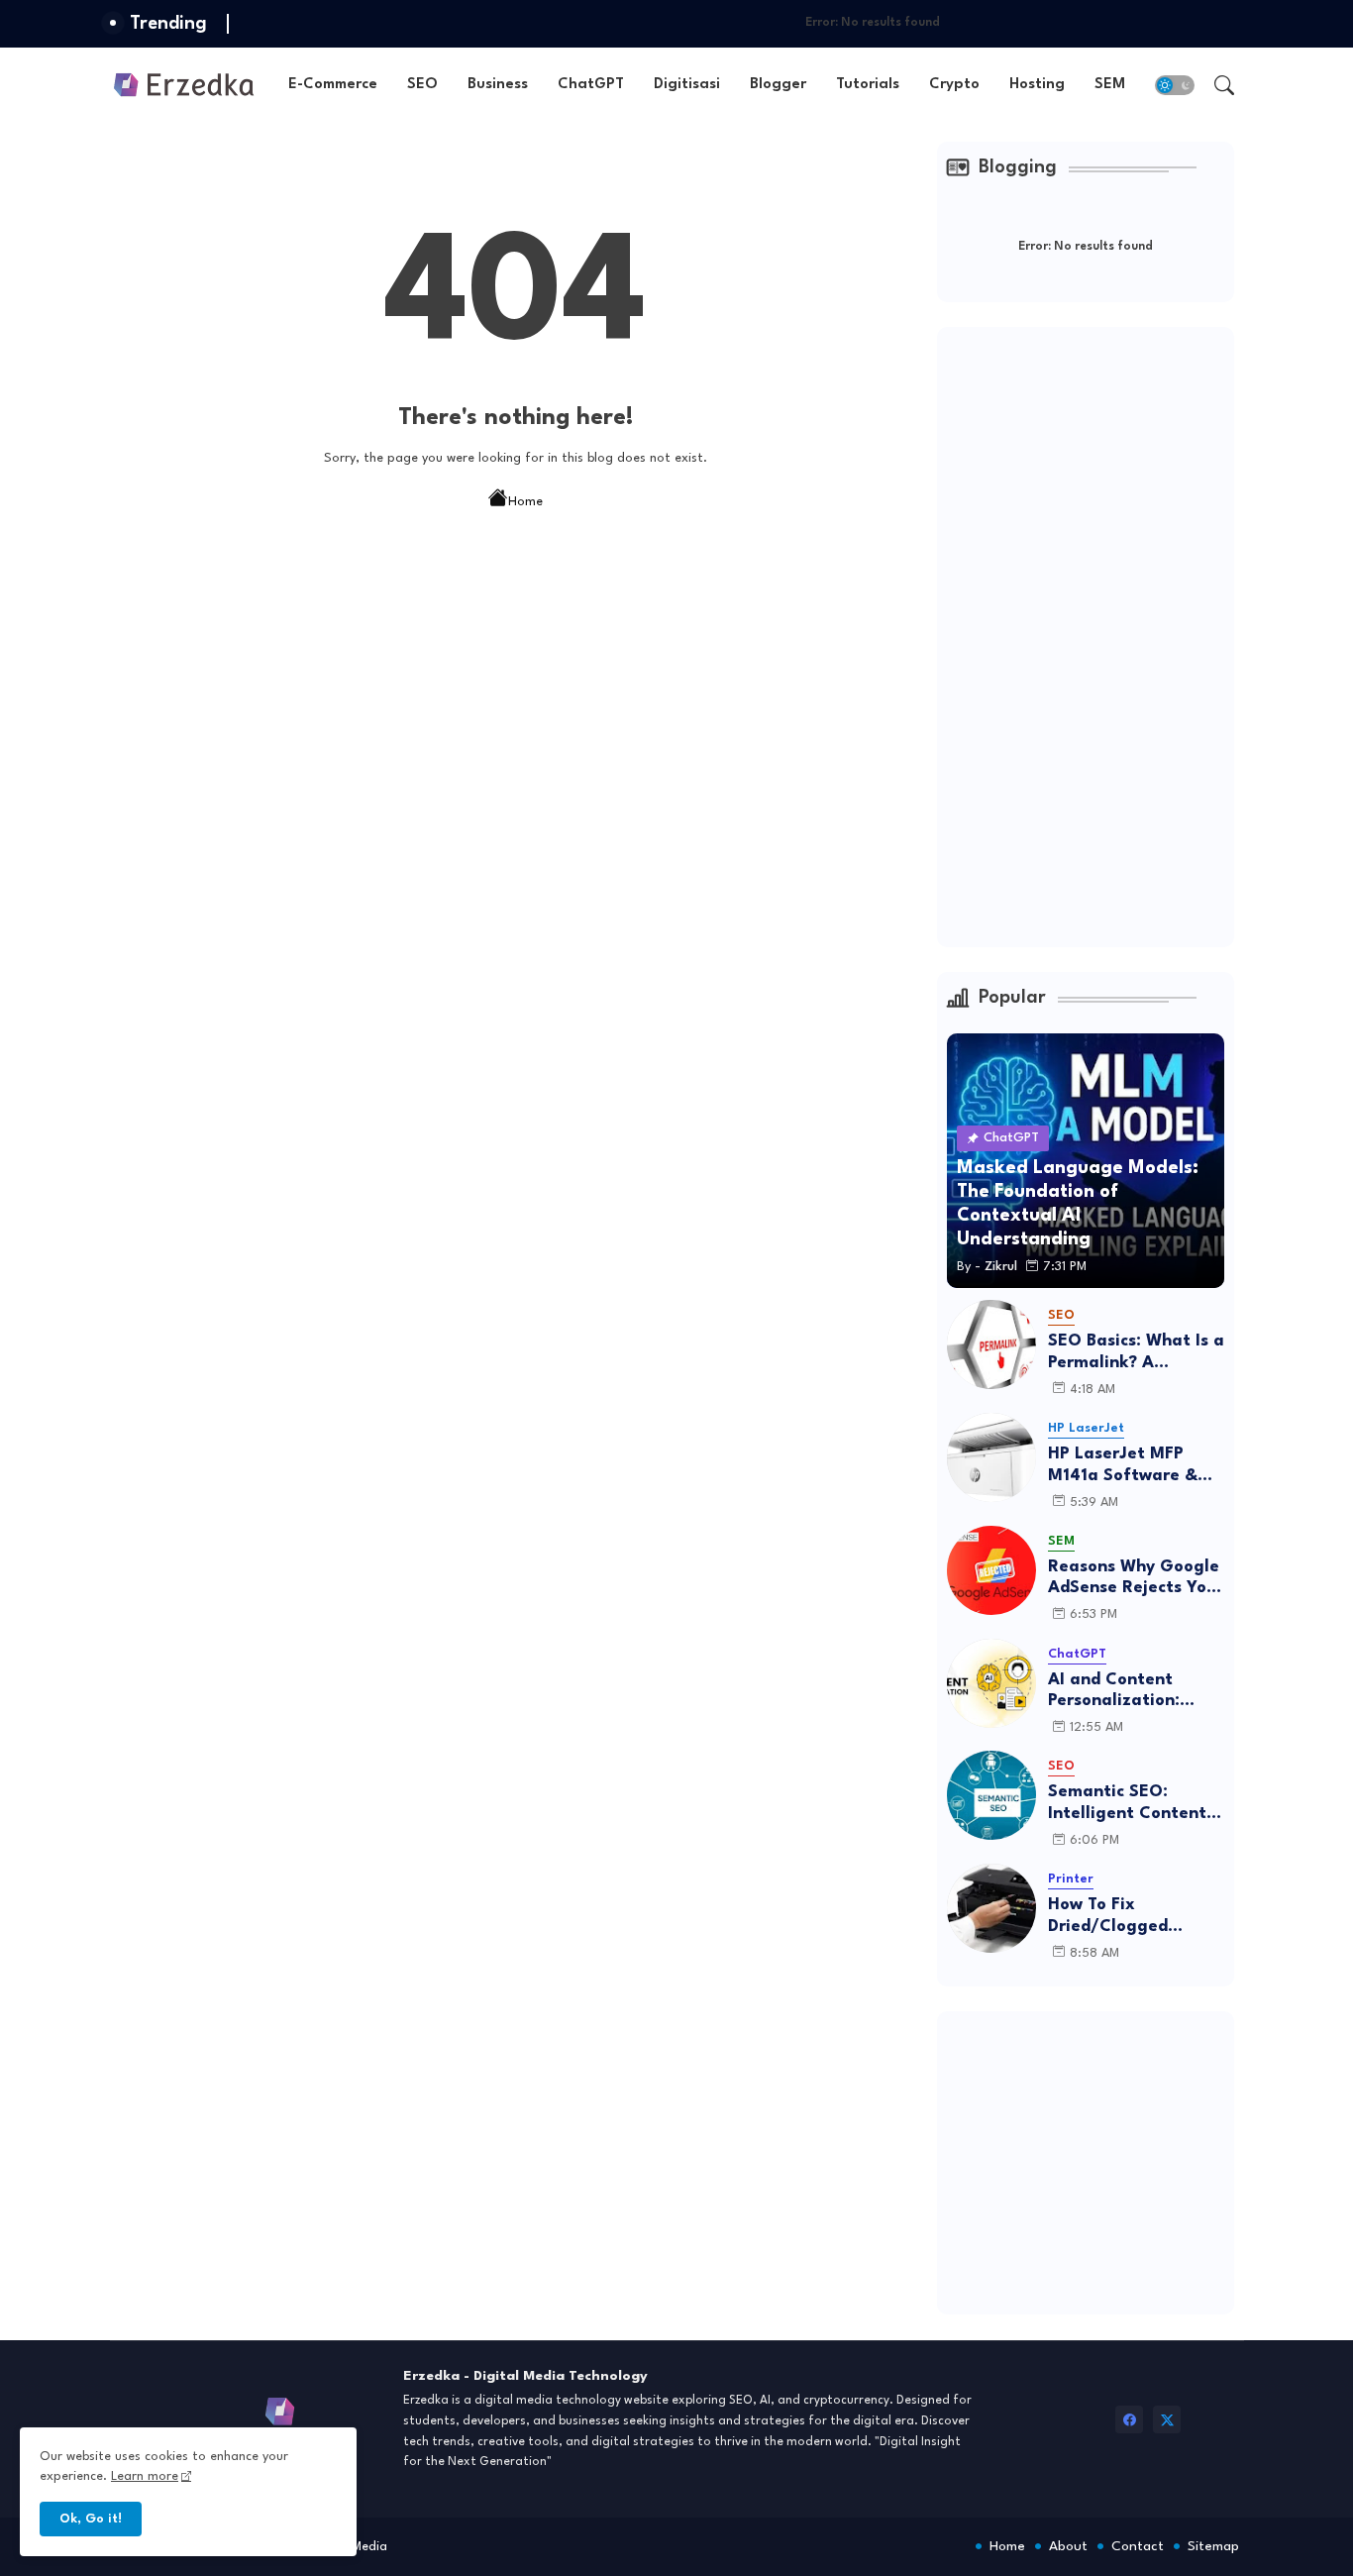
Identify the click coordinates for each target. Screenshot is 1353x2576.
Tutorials (868, 85)
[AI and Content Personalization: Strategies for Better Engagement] (991, 1683)
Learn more (145, 2476)
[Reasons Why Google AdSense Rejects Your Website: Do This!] (991, 1570)
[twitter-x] (1167, 2419)
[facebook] (1129, 2419)
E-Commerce (333, 85)
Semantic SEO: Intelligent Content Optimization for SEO (1127, 1804)
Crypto (954, 85)
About (1068, 2546)
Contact (1138, 2546)
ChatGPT (591, 85)
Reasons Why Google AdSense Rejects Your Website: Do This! (1136, 1579)
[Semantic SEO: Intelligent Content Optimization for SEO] (991, 1795)
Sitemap (1213, 2546)
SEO (422, 85)
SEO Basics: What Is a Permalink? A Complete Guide (1136, 1353)
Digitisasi (687, 85)
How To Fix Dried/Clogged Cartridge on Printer (1131, 1917)
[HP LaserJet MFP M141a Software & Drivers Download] (991, 1457)
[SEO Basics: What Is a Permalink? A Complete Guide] (991, 1344)
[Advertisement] (1095, 634)
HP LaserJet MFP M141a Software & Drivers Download (1123, 1466)
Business (498, 85)
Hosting (1037, 85)
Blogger (778, 85)
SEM (1110, 85)
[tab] (333, 85)
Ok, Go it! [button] (91, 2519)
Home (525, 502)
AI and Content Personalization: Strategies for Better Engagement (1135, 1692)
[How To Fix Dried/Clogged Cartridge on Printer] (991, 1908)
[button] (1175, 85)
